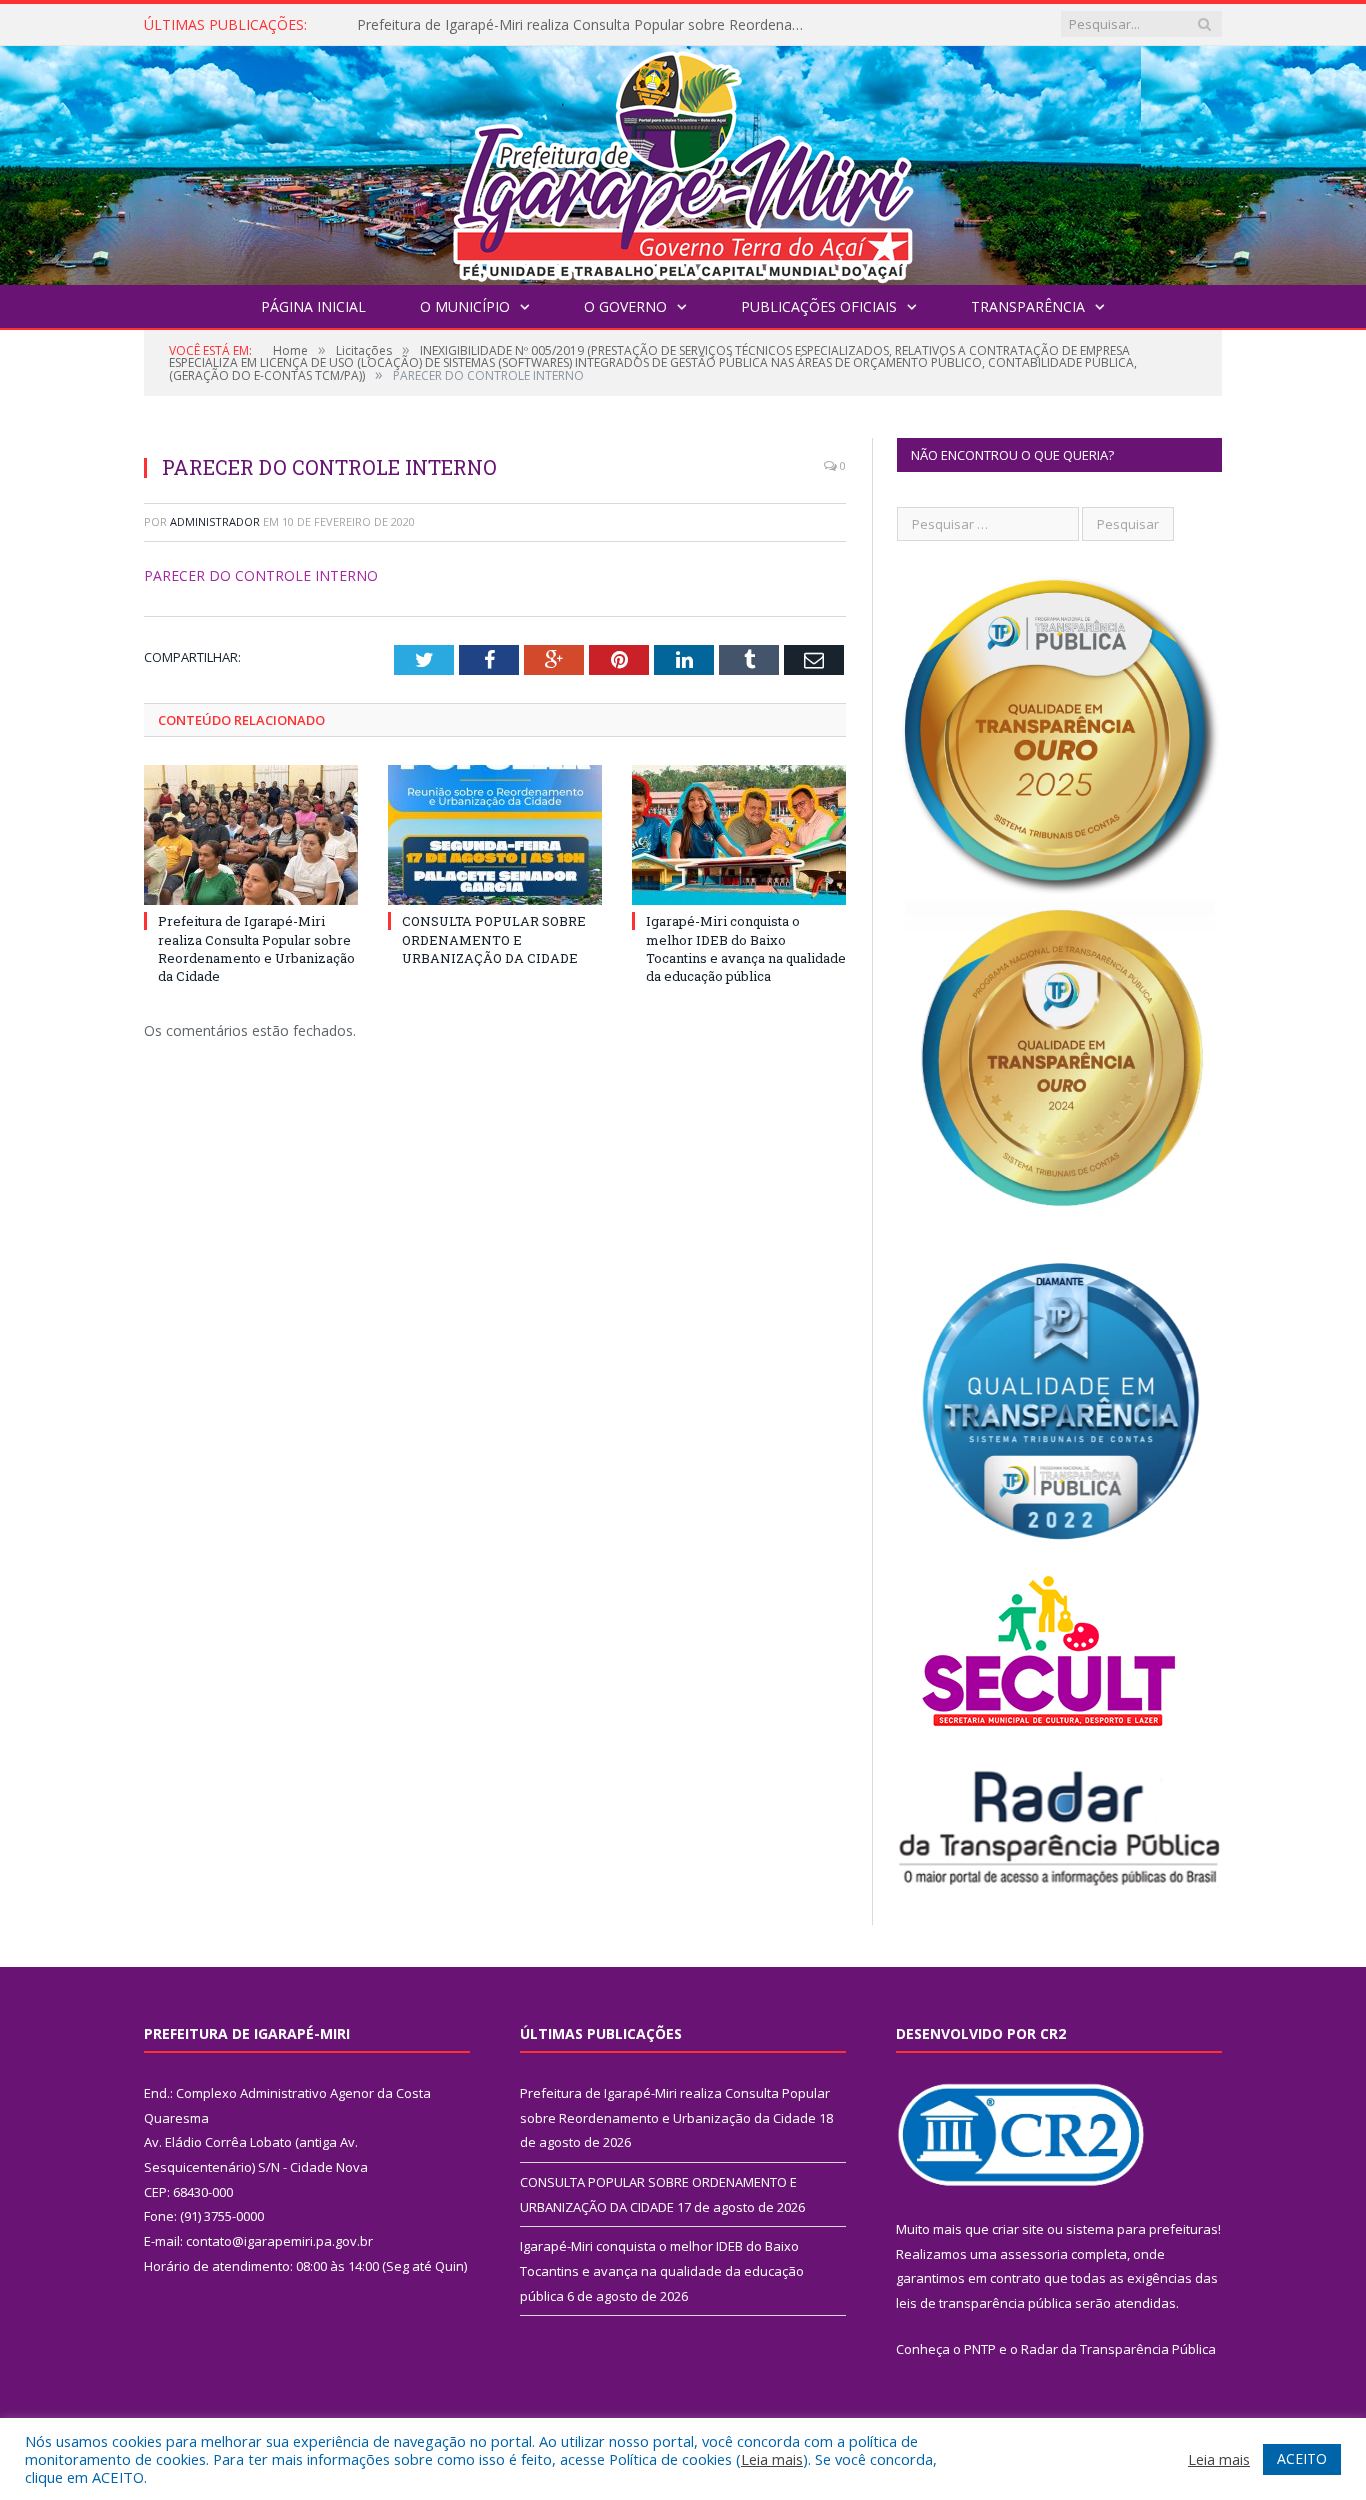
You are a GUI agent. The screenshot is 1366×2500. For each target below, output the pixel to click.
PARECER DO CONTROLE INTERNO (261, 575)
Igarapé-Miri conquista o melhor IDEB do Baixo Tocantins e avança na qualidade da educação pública (746, 948)
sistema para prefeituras (1142, 2229)
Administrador (215, 521)
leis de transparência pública (984, 2303)
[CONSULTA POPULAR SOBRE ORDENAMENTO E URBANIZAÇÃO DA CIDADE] (495, 835)
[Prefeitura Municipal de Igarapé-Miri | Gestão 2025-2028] (683, 160)
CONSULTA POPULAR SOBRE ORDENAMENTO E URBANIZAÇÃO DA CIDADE (587, 25)
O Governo (625, 306)
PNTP (980, 2349)
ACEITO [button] (1302, 2458)
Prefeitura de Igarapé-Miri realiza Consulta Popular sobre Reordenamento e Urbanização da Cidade (256, 948)
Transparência (1028, 306)
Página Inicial (313, 306)
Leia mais (772, 2459)
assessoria (1034, 2254)
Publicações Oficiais (819, 306)
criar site (1018, 2229)
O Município (465, 306)
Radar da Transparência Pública (1118, 2349)
